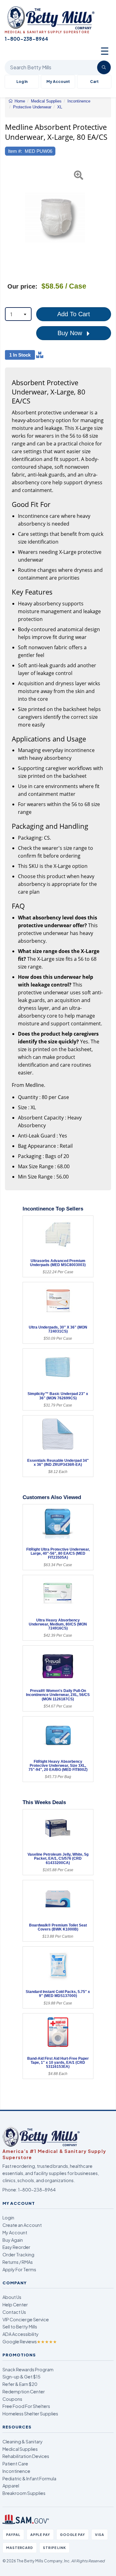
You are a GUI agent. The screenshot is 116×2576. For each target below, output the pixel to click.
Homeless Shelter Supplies (30, 2414)
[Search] (104, 67)
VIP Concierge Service (26, 2319)
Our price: (22, 286)
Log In (22, 82)
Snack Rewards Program (28, 2369)
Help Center (15, 2305)
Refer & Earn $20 (20, 2384)
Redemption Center (24, 2391)
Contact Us (14, 2312)
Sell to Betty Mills (20, 2327)
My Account (58, 82)
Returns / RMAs (18, 2262)
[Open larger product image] (55, 218)
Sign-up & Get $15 (21, 2377)
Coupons (12, 2399)
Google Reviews (30, 2341)
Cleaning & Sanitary (23, 2442)
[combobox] (18, 314)
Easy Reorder (16, 2247)
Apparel (11, 2486)
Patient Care (15, 2464)
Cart (94, 82)
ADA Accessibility (21, 2334)
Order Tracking (18, 2255)
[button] (9, 218)
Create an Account (22, 2225)
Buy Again (13, 2240)
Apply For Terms (19, 2269)
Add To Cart (74, 314)
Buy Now (71, 333)
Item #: (15, 151)
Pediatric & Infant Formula (29, 2478)
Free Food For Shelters (26, 2406)
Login (8, 2218)
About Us (12, 2297)
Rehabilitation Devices (26, 2456)
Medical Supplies (20, 2449)
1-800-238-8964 (37, 2190)
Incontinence (16, 2471)
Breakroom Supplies (24, 2493)
